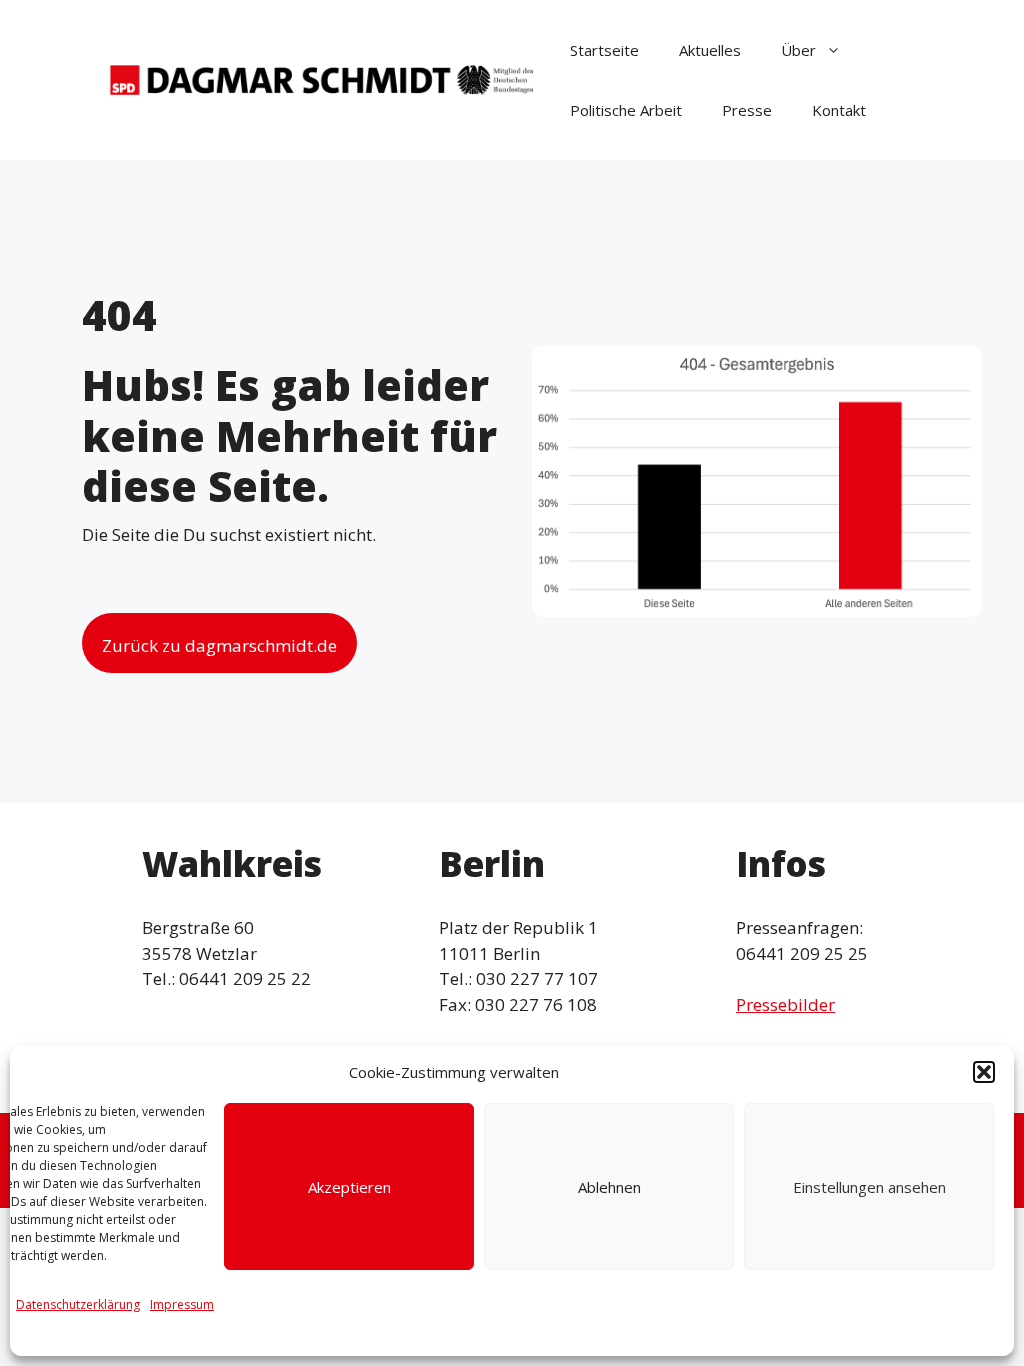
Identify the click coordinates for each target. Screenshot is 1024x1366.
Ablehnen (609, 1187)
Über (798, 50)
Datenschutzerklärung (78, 1304)
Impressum (182, 1304)
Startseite (604, 50)
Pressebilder (785, 1004)
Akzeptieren (349, 1187)
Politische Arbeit (626, 110)
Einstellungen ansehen (869, 1187)
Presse (747, 110)
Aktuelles (710, 50)
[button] (984, 1072)
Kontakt (839, 110)
